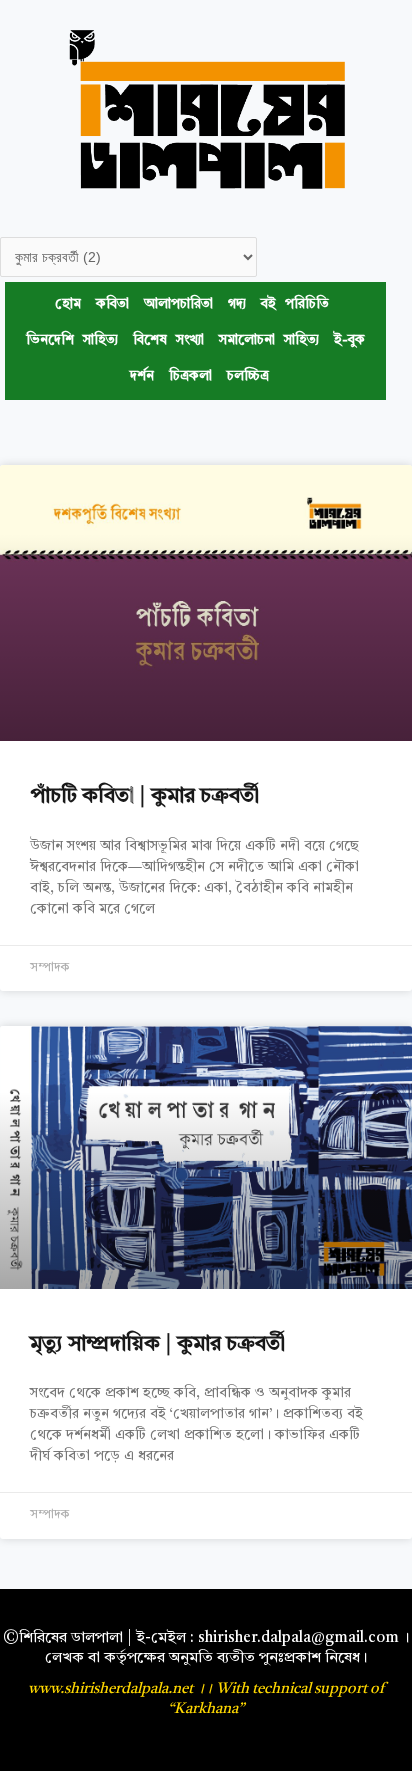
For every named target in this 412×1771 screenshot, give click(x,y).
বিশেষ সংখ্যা (168, 340)
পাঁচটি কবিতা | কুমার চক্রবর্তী (144, 796)
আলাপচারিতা (178, 304)
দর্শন (142, 376)
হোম (68, 304)
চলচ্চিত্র (248, 376)
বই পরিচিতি (295, 304)
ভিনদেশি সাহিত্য (72, 340)
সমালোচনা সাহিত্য (269, 340)
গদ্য (237, 304)
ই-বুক (349, 340)
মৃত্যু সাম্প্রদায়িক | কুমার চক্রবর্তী (157, 1344)
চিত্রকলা (190, 376)
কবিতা (112, 304)
